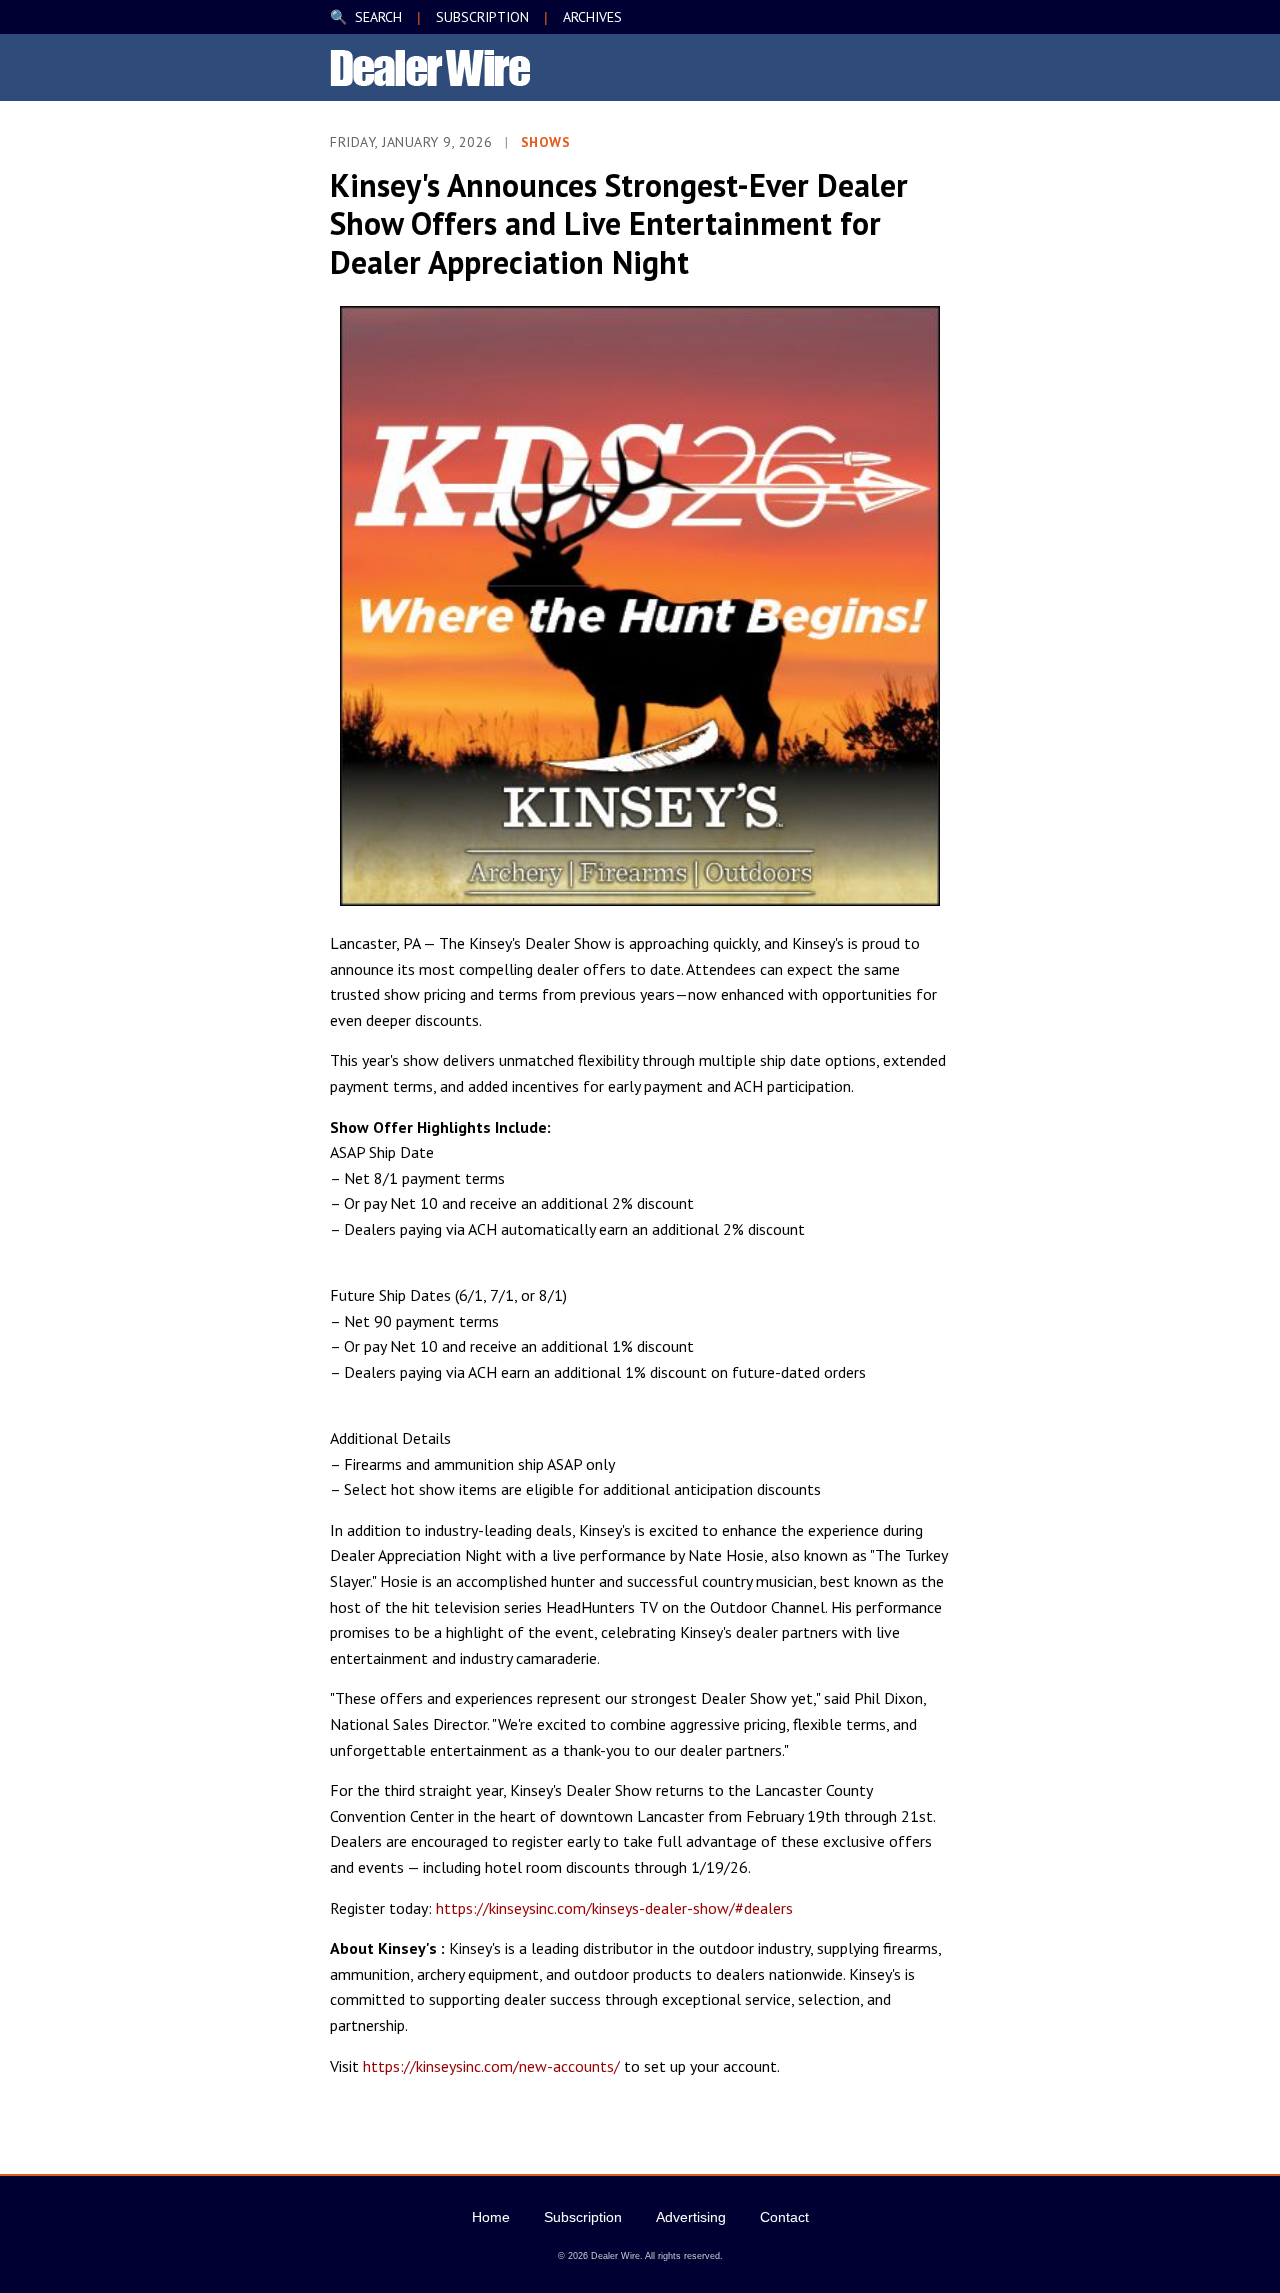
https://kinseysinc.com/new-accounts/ (491, 2066)
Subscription (583, 2217)
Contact (784, 2217)
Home (491, 2217)
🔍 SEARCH (366, 17)
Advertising (691, 2217)
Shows (546, 142)
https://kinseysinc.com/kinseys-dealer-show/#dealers (614, 1908)
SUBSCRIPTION (482, 17)
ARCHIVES (592, 17)
